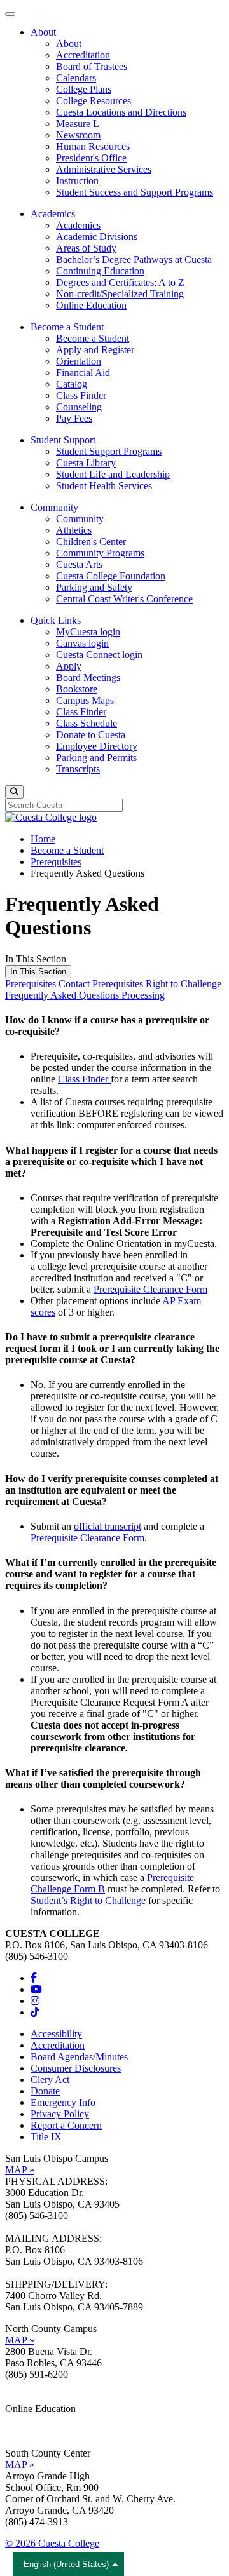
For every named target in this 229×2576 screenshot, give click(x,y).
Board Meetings (88, 678)
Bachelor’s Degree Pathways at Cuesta (134, 260)
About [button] (43, 32)
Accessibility (56, 2034)
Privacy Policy (60, 2114)
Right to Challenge (184, 984)
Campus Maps (85, 700)
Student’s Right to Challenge (89, 1900)
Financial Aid (83, 373)
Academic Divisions (97, 237)
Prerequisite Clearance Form (150, 1289)
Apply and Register (95, 350)
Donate (45, 2091)
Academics (78, 225)
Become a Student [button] (67, 327)
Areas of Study (86, 248)
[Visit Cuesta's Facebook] (34, 1978)
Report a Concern (66, 2125)
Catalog (72, 384)
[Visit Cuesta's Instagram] (35, 2001)
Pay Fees (74, 418)
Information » (32, 2420)
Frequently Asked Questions (63, 995)
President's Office (91, 158)
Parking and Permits (96, 758)
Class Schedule (87, 723)
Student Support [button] (63, 440)
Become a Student (93, 338)
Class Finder (81, 395)
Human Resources (93, 146)
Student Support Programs (109, 451)
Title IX (46, 2137)
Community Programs (100, 553)
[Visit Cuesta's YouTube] (36, 1989)
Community (80, 519)
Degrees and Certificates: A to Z (120, 282)
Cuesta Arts (79, 564)
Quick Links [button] (56, 620)
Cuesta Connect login (99, 655)
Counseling (79, 407)
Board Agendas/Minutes (79, 2057)
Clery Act (50, 2080)
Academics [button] (53, 214)
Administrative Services (104, 169)
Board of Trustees (92, 66)
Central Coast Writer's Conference (124, 599)
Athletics (74, 530)
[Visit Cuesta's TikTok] (35, 2012)
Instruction (77, 181)
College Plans (84, 89)
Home (43, 839)
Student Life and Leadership (113, 474)
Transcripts (78, 769)
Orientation (79, 361)
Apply (69, 666)
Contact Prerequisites (102, 984)
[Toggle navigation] (10, 14)
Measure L (78, 124)
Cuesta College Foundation (111, 576)
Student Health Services (104, 486)
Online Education (91, 305)
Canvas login (82, 643)
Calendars (76, 78)
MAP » (20, 2170)
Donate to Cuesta (91, 735)
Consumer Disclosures (76, 2068)
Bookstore (77, 689)
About (69, 44)
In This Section (38, 972)
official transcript (108, 1526)
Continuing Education (100, 271)
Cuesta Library (86, 463)
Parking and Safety (94, 587)
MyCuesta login (88, 632)
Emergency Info (63, 2102)
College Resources (94, 101)
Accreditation (83, 55)
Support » (25, 2431)
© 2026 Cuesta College (52, 2543)
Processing (143, 995)
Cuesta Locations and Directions (121, 112)
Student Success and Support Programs (135, 192)
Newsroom (78, 135)
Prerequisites (56, 862)
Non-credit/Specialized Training (120, 294)
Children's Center (91, 542)
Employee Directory (97, 746)
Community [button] (54, 507)
